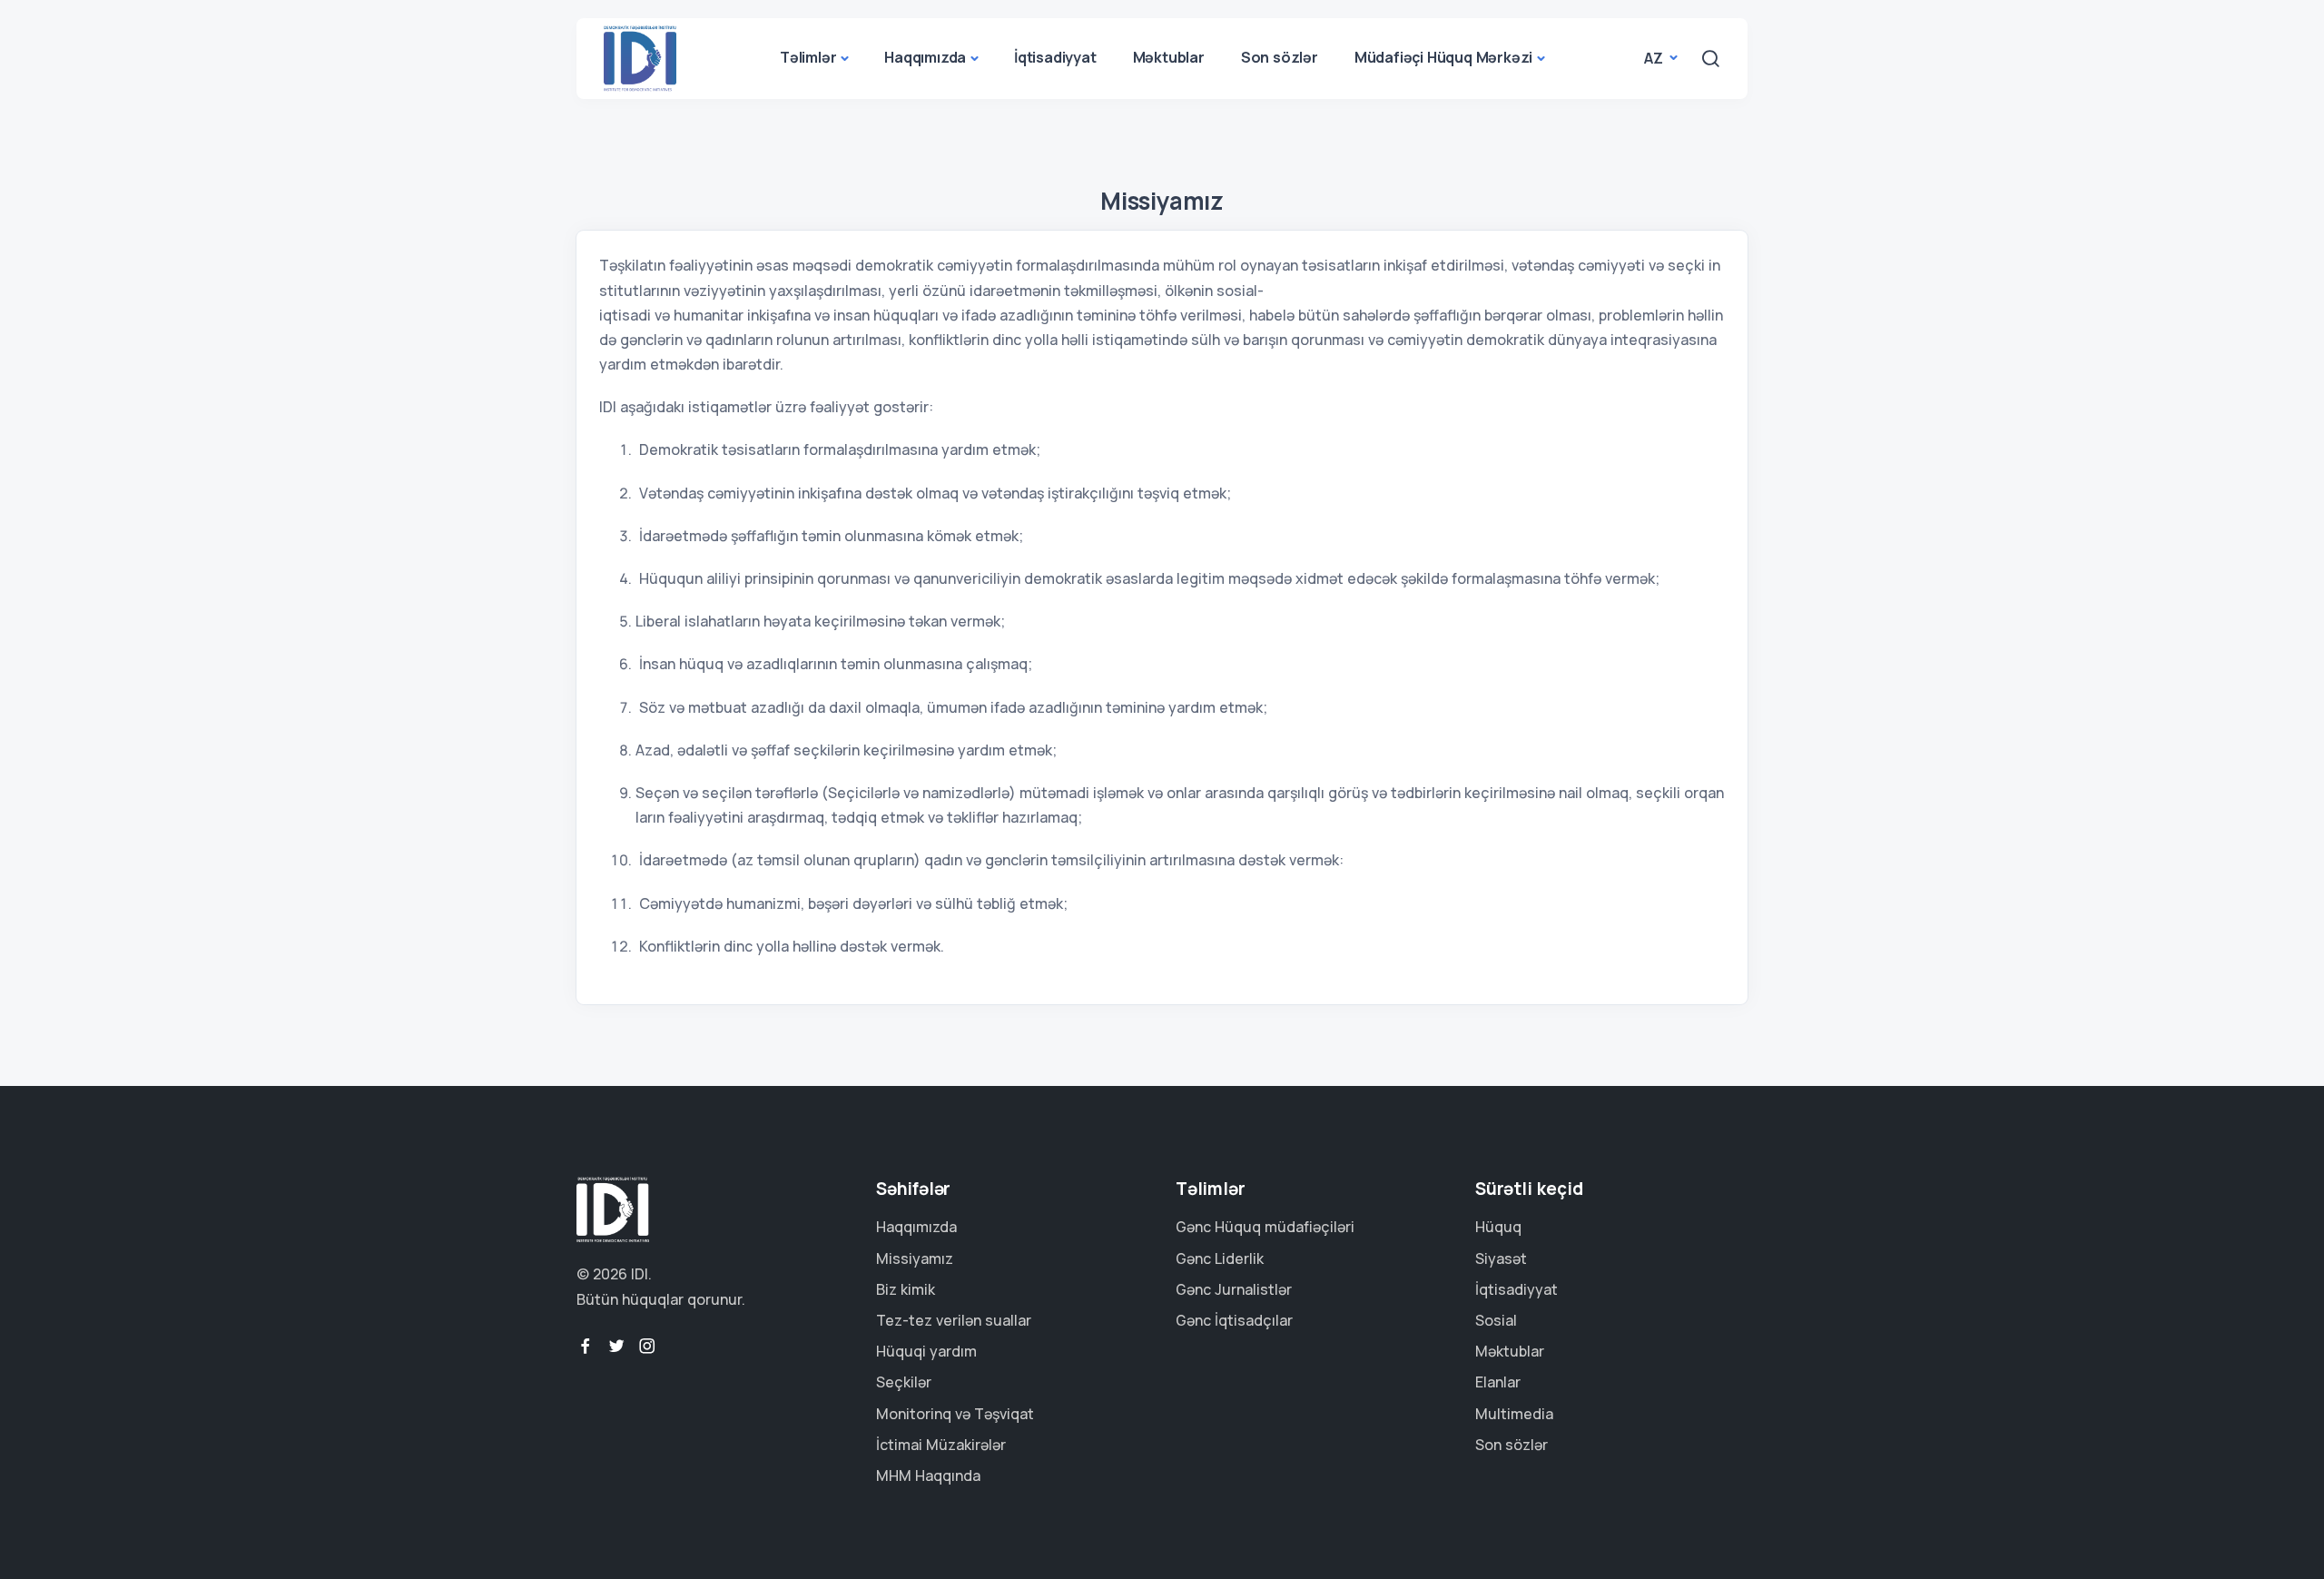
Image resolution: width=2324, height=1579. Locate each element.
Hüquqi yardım (926, 1351)
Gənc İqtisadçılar (1234, 1320)
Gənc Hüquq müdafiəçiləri (1265, 1227)
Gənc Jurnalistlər (1234, 1289)
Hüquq (1498, 1227)
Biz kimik (906, 1289)
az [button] (1655, 58)
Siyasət (1501, 1258)
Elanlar (1498, 1382)
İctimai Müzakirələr (941, 1445)
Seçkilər (904, 1382)
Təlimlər (808, 57)
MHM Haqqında (928, 1475)
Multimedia (1514, 1414)
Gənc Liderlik (1220, 1258)
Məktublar (1169, 57)
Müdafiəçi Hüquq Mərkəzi (1443, 57)
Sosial (1496, 1320)
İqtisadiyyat (1055, 57)
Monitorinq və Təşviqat (955, 1414)
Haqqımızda (925, 57)
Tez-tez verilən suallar (954, 1320)
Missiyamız (915, 1258)
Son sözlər (1280, 57)
